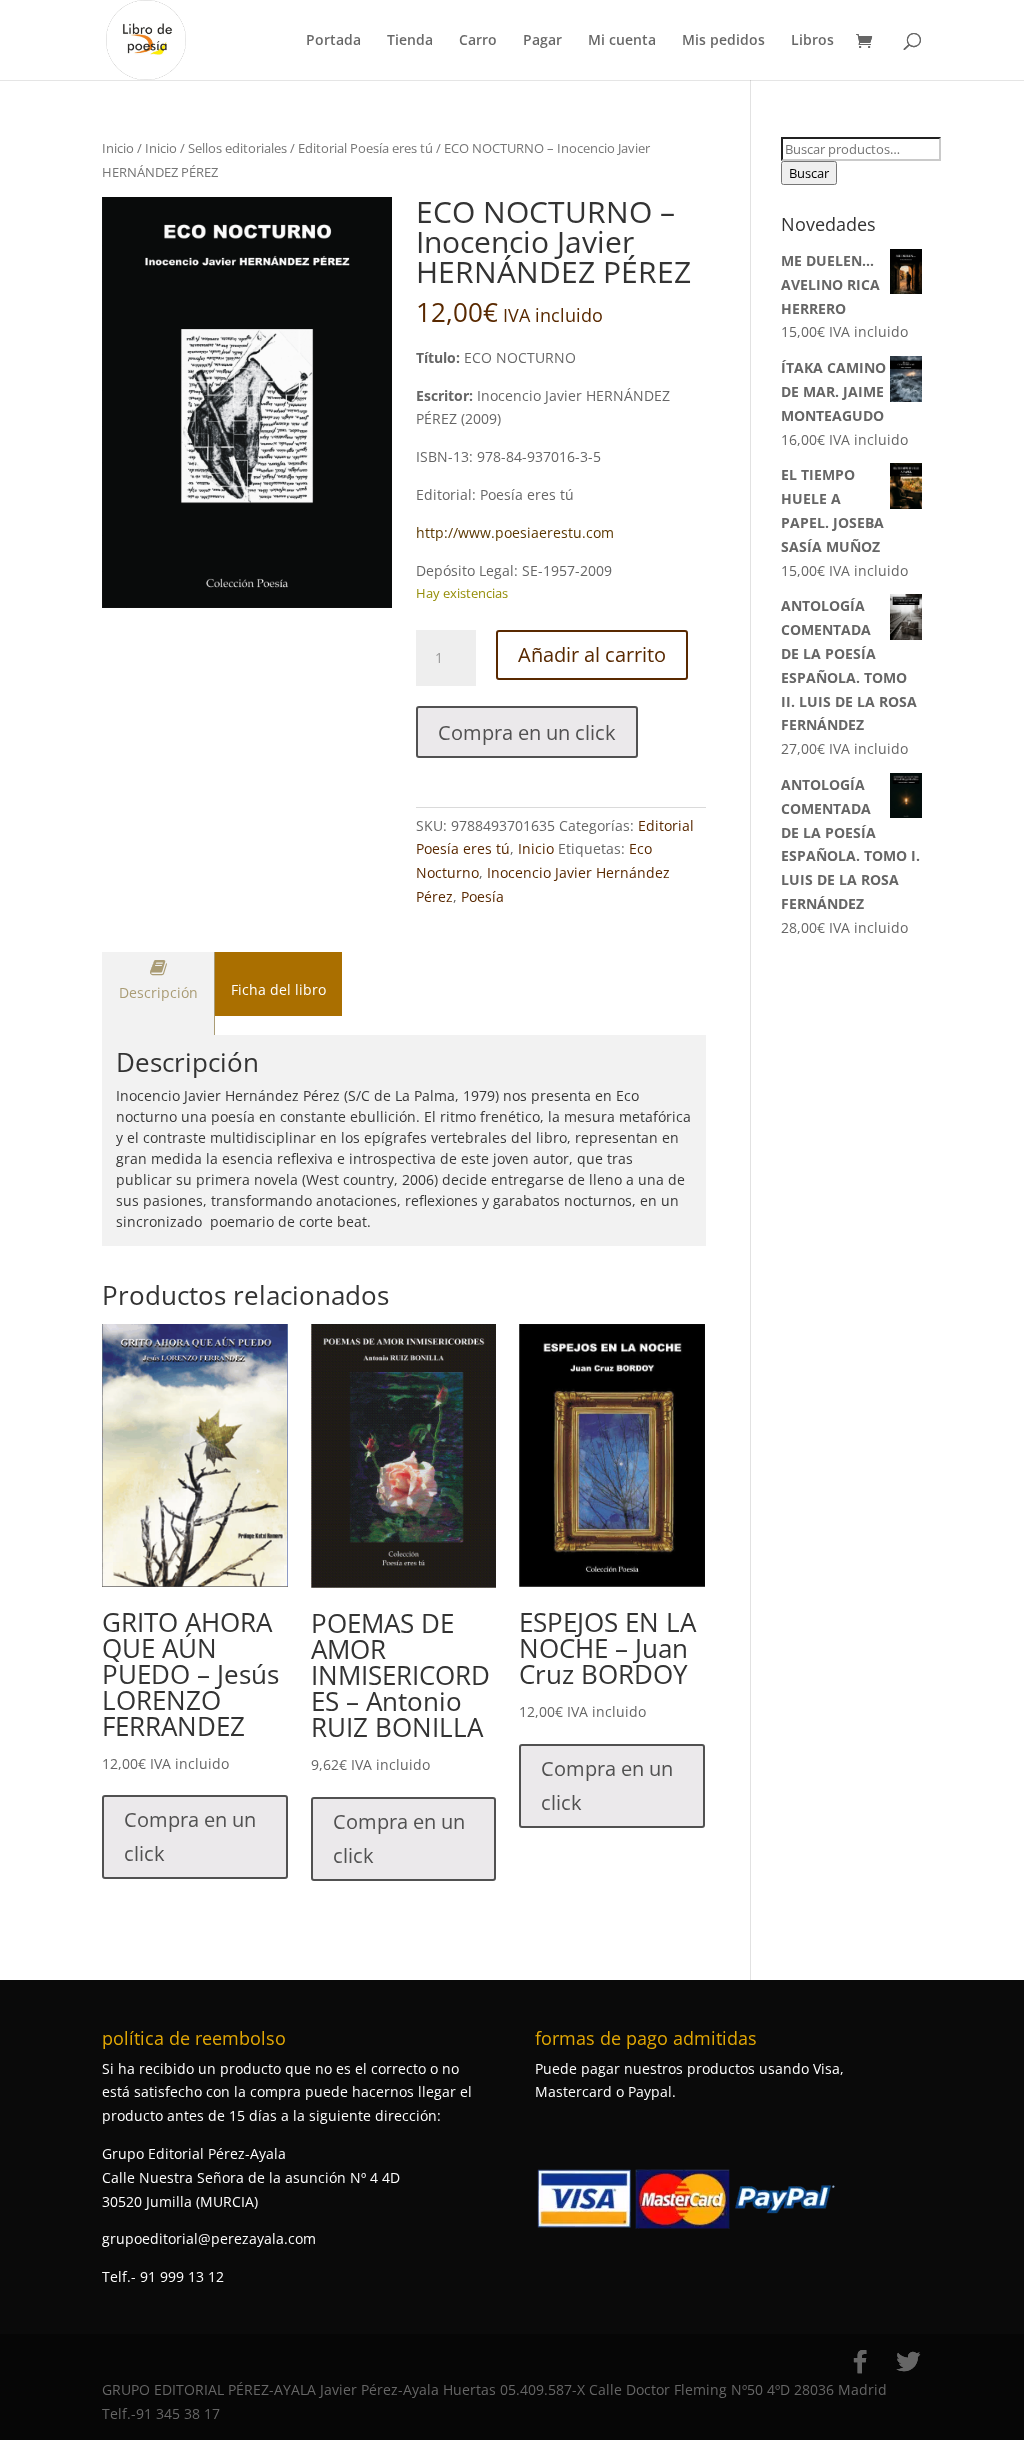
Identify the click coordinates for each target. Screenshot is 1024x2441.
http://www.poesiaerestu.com (515, 532)
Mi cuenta (622, 41)
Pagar (542, 41)
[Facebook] (860, 2362)
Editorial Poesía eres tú (365, 148)
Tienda (410, 41)
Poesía (482, 896)
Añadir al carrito (592, 654)
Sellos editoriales (237, 148)
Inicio (118, 148)
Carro (478, 41)
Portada (333, 41)
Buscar (809, 173)
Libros (812, 41)
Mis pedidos (723, 41)
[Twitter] (908, 2362)
